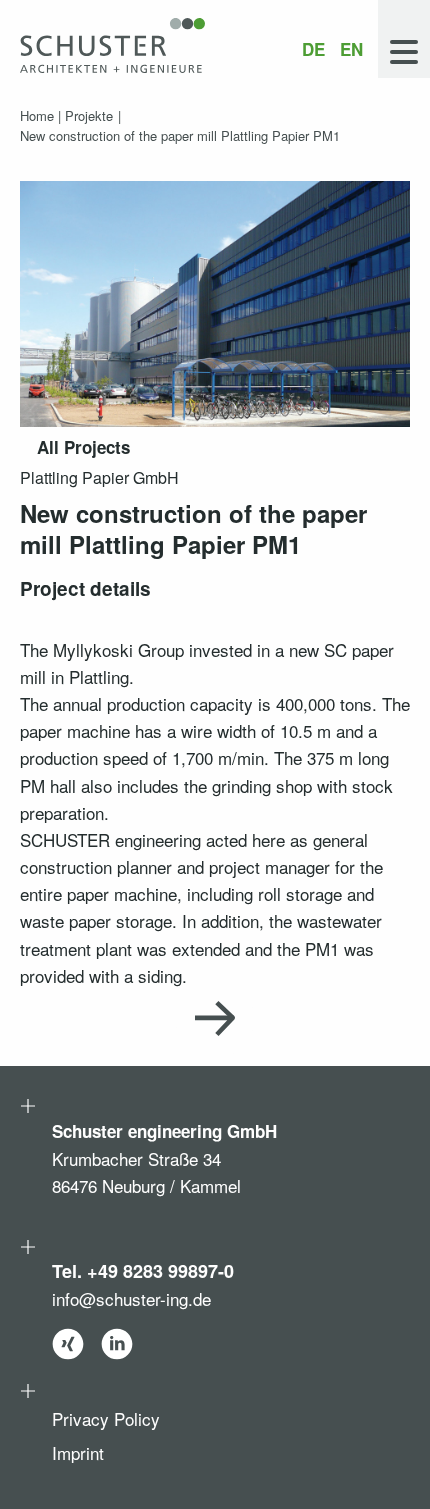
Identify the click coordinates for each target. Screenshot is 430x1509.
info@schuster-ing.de (131, 1297)
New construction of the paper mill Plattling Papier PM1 (180, 135)
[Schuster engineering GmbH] (112, 45)
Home (37, 115)
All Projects (83, 447)
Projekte (89, 115)
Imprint (78, 1452)
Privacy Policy (106, 1418)
